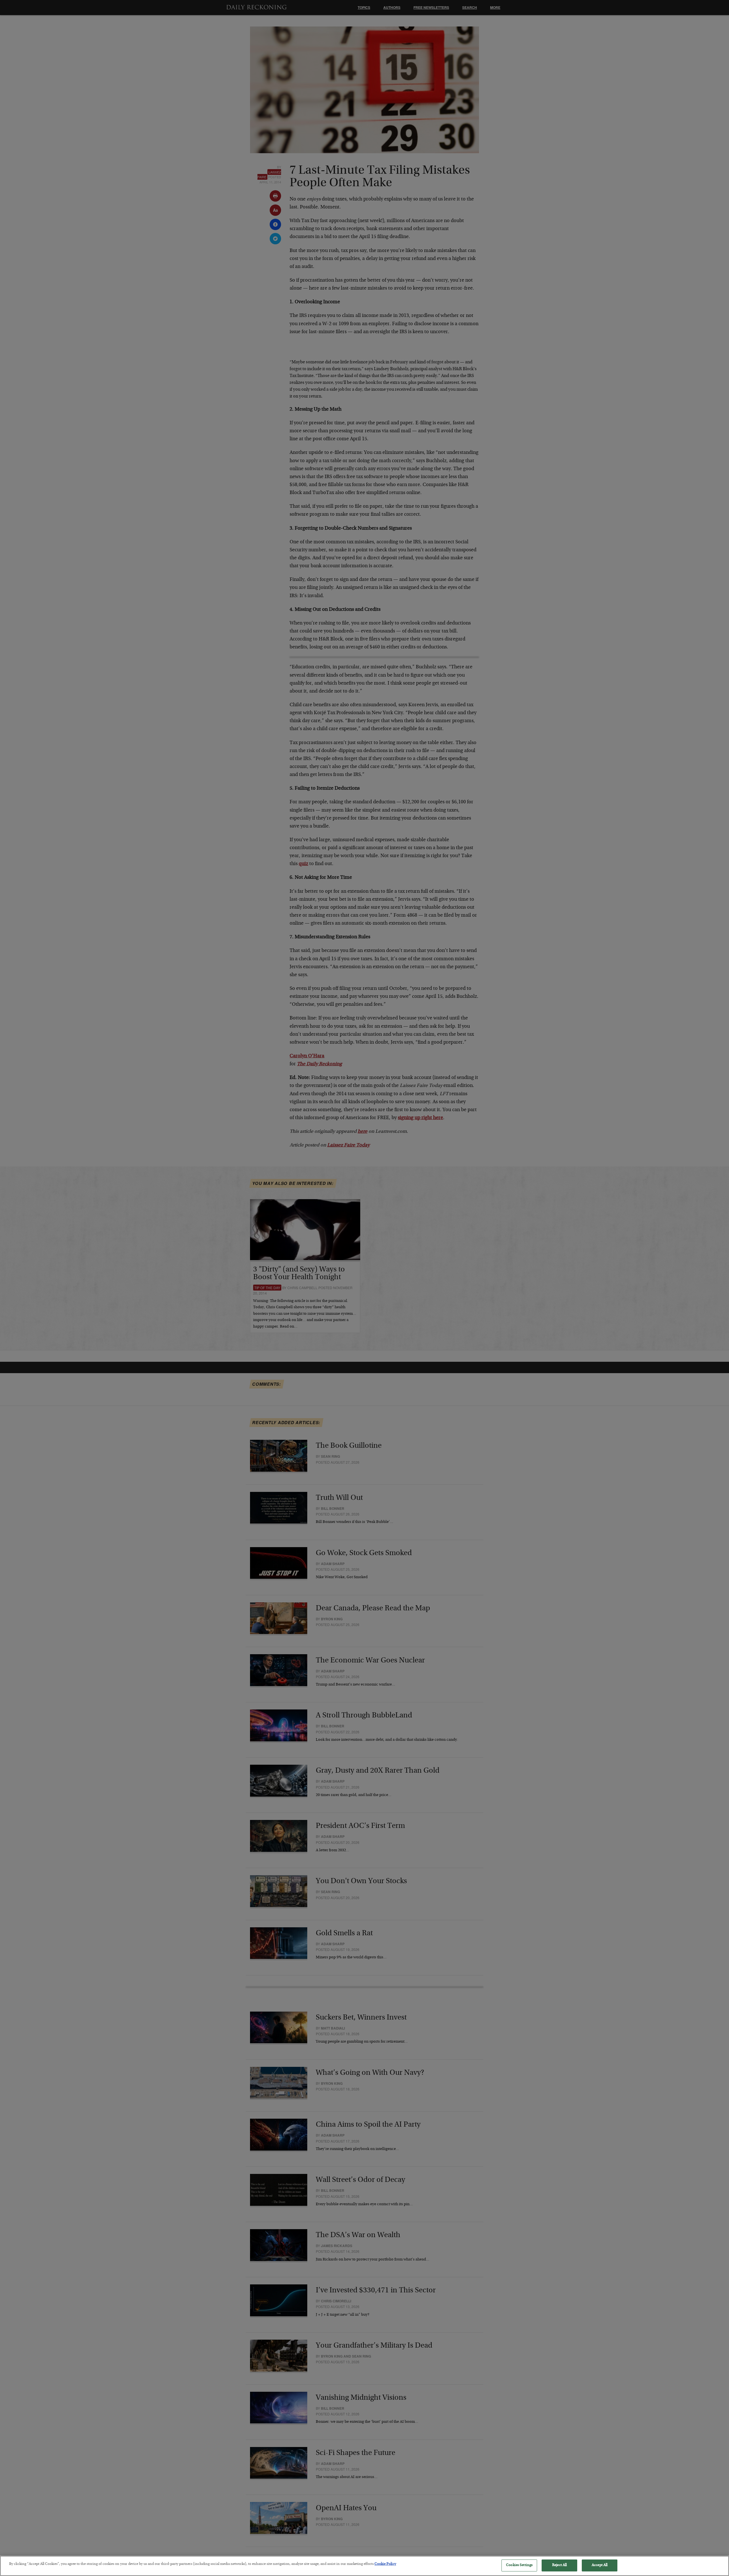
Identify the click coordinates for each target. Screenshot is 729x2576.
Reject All (559, 2565)
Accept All (600, 2565)
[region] (364, 2566)
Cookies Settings (519, 2565)
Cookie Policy (385, 2564)
